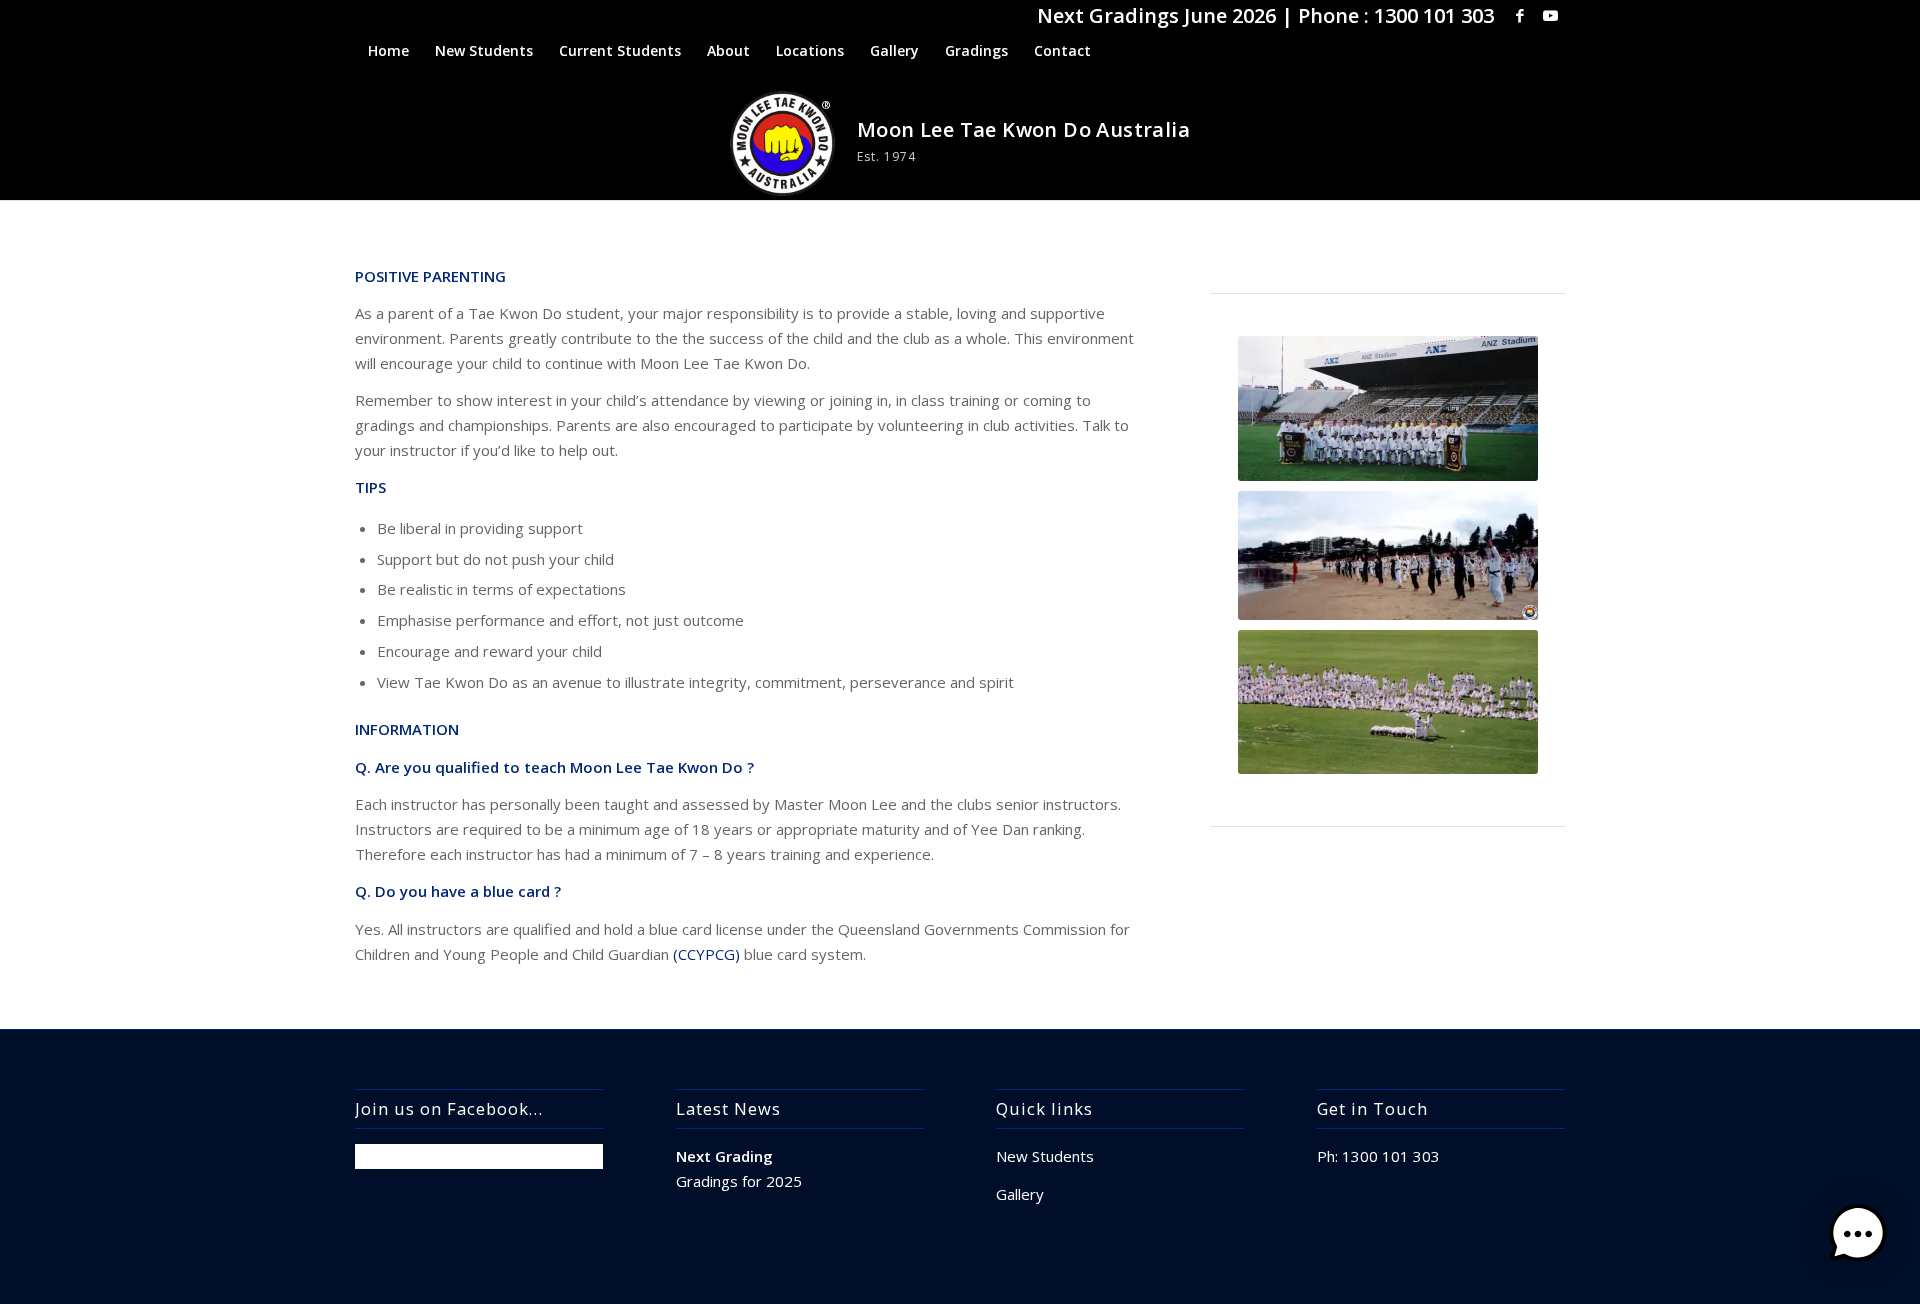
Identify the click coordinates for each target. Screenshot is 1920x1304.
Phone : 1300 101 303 (1396, 15)
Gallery (1020, 1194)
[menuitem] (388, 51)
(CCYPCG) (706, 954)
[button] (1858, 1238)
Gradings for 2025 (739, 1181)
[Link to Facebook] (1519, 15)
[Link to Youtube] (1550, 15)
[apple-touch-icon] (782, 143)
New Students (1045, 1156)
